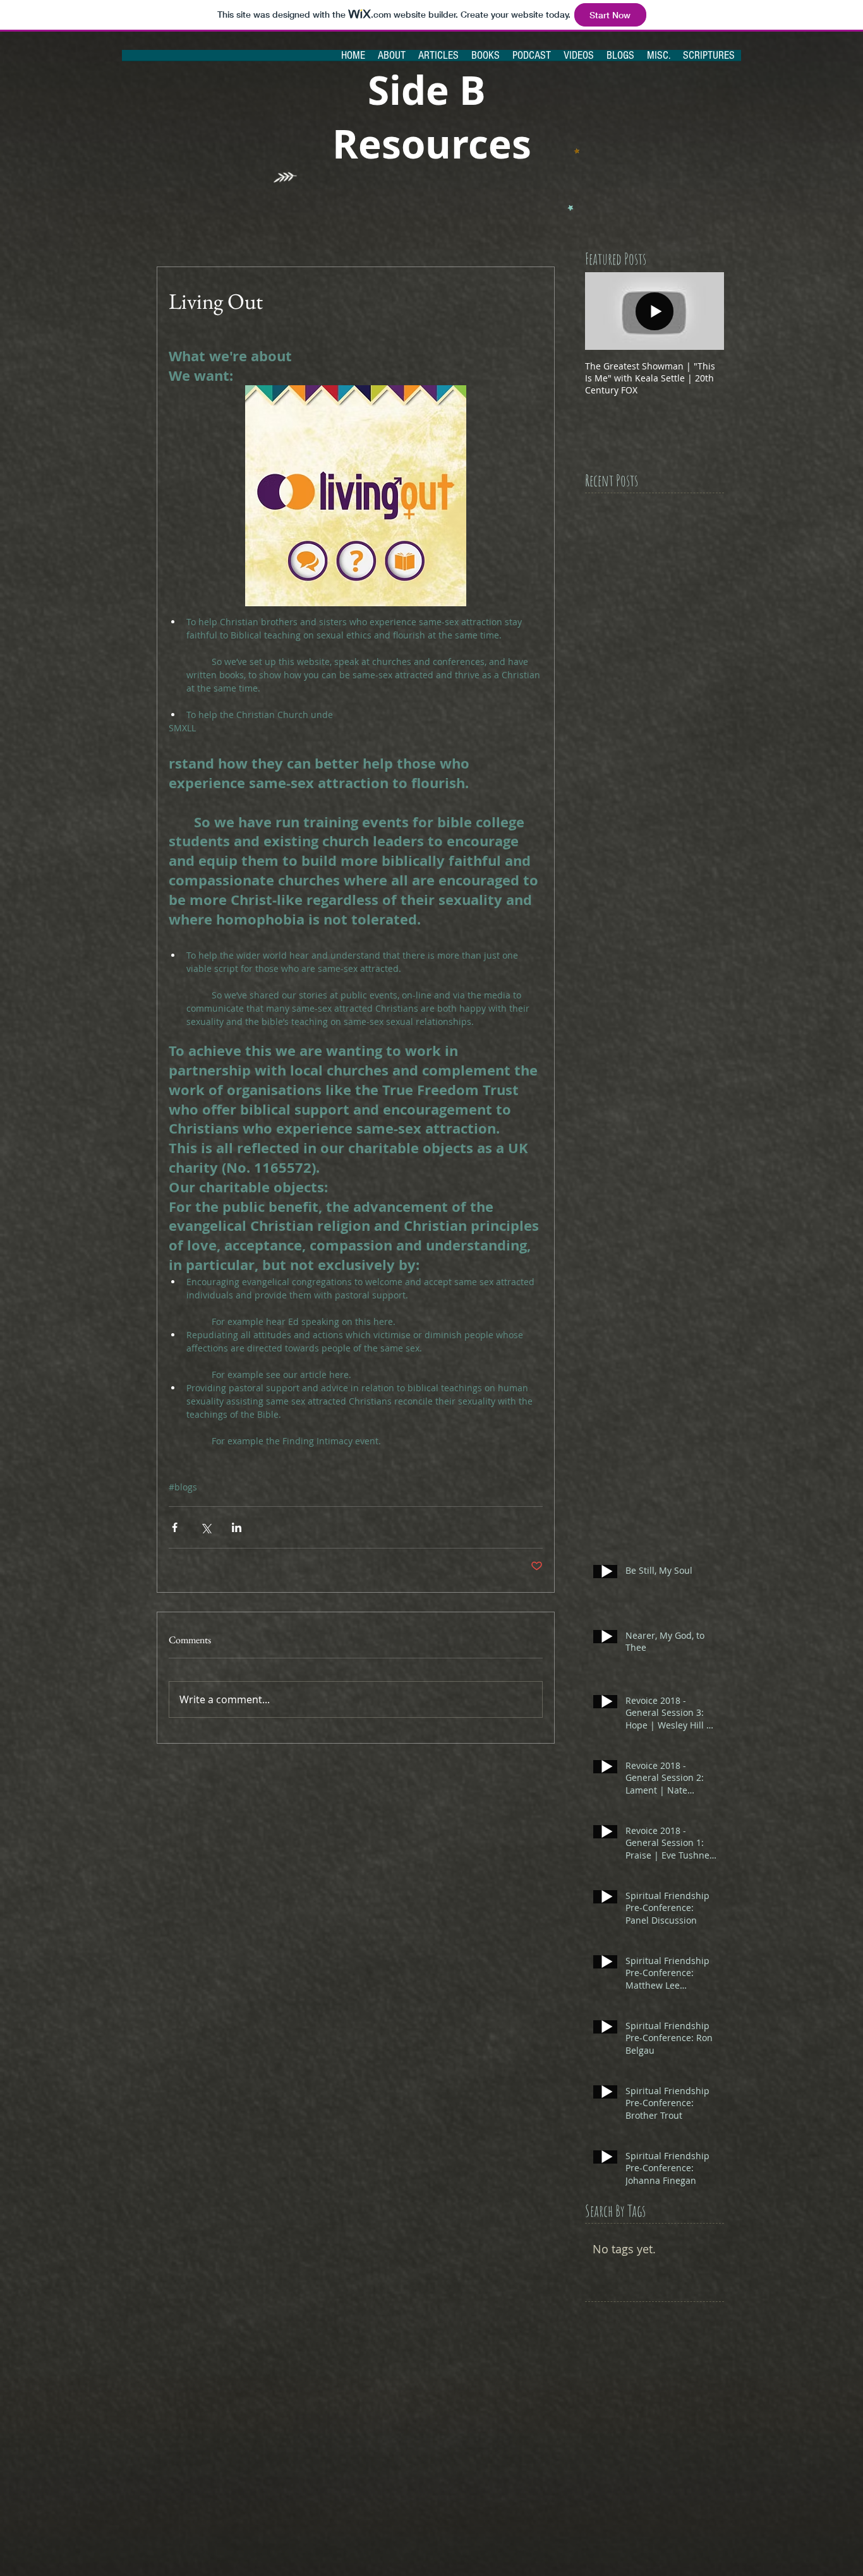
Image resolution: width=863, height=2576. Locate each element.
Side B (432, 90)
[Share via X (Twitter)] (206, 1527)
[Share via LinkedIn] (237, 1527)
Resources (432, 144)
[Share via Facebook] (175, 1527)
